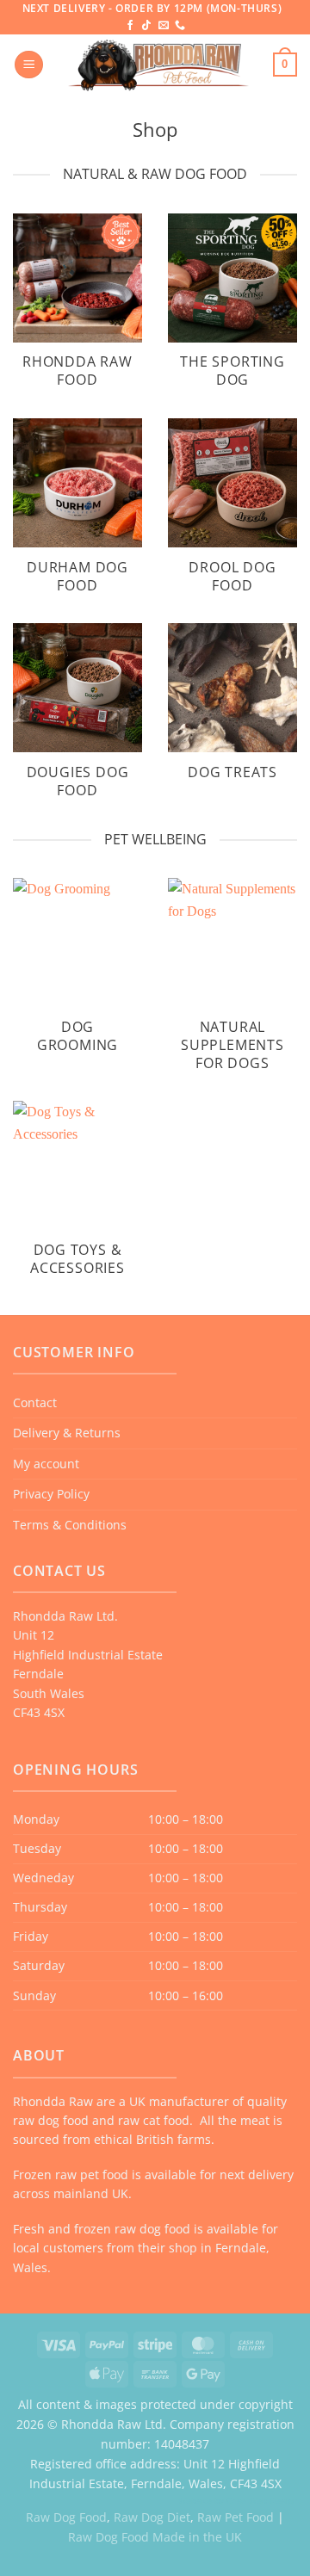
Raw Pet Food (236, 2517)
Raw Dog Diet (152, 2517)
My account (46, 1464)
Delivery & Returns (67, 1433)
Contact (35, 1402)
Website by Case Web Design (238, 2500)
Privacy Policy (51, 1494)
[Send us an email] (164, 26)
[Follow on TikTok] (146, 26)
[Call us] (180, 26)
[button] (29, 65)
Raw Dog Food (66, 2517)
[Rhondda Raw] (158, 65)
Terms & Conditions (70, 1525)
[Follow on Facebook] (130, 26)
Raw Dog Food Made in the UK (155, 2537)
